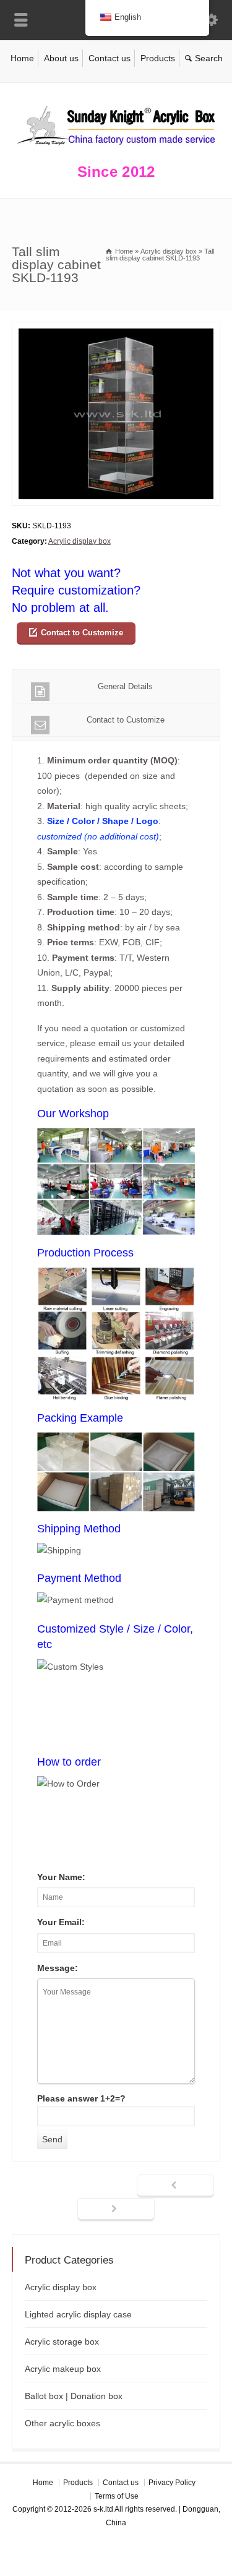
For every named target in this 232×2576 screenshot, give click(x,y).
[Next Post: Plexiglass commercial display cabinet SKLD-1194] (116, 2210)
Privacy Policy (172, 2483)
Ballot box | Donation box (74, 2396)
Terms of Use (117, 2496)
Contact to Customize (82, 633)
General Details (125, 686)
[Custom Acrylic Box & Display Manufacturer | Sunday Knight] (116, 148)
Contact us (110, 58)
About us (61, 58)
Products (158, 58)
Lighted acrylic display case (78, 2314)
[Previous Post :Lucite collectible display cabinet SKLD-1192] (175, 2186)
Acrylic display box (79, 541)
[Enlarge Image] (116, 329)
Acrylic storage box (62, 2342)
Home (22, 58)
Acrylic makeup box (63, 2369)
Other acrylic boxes (62, 2423)
